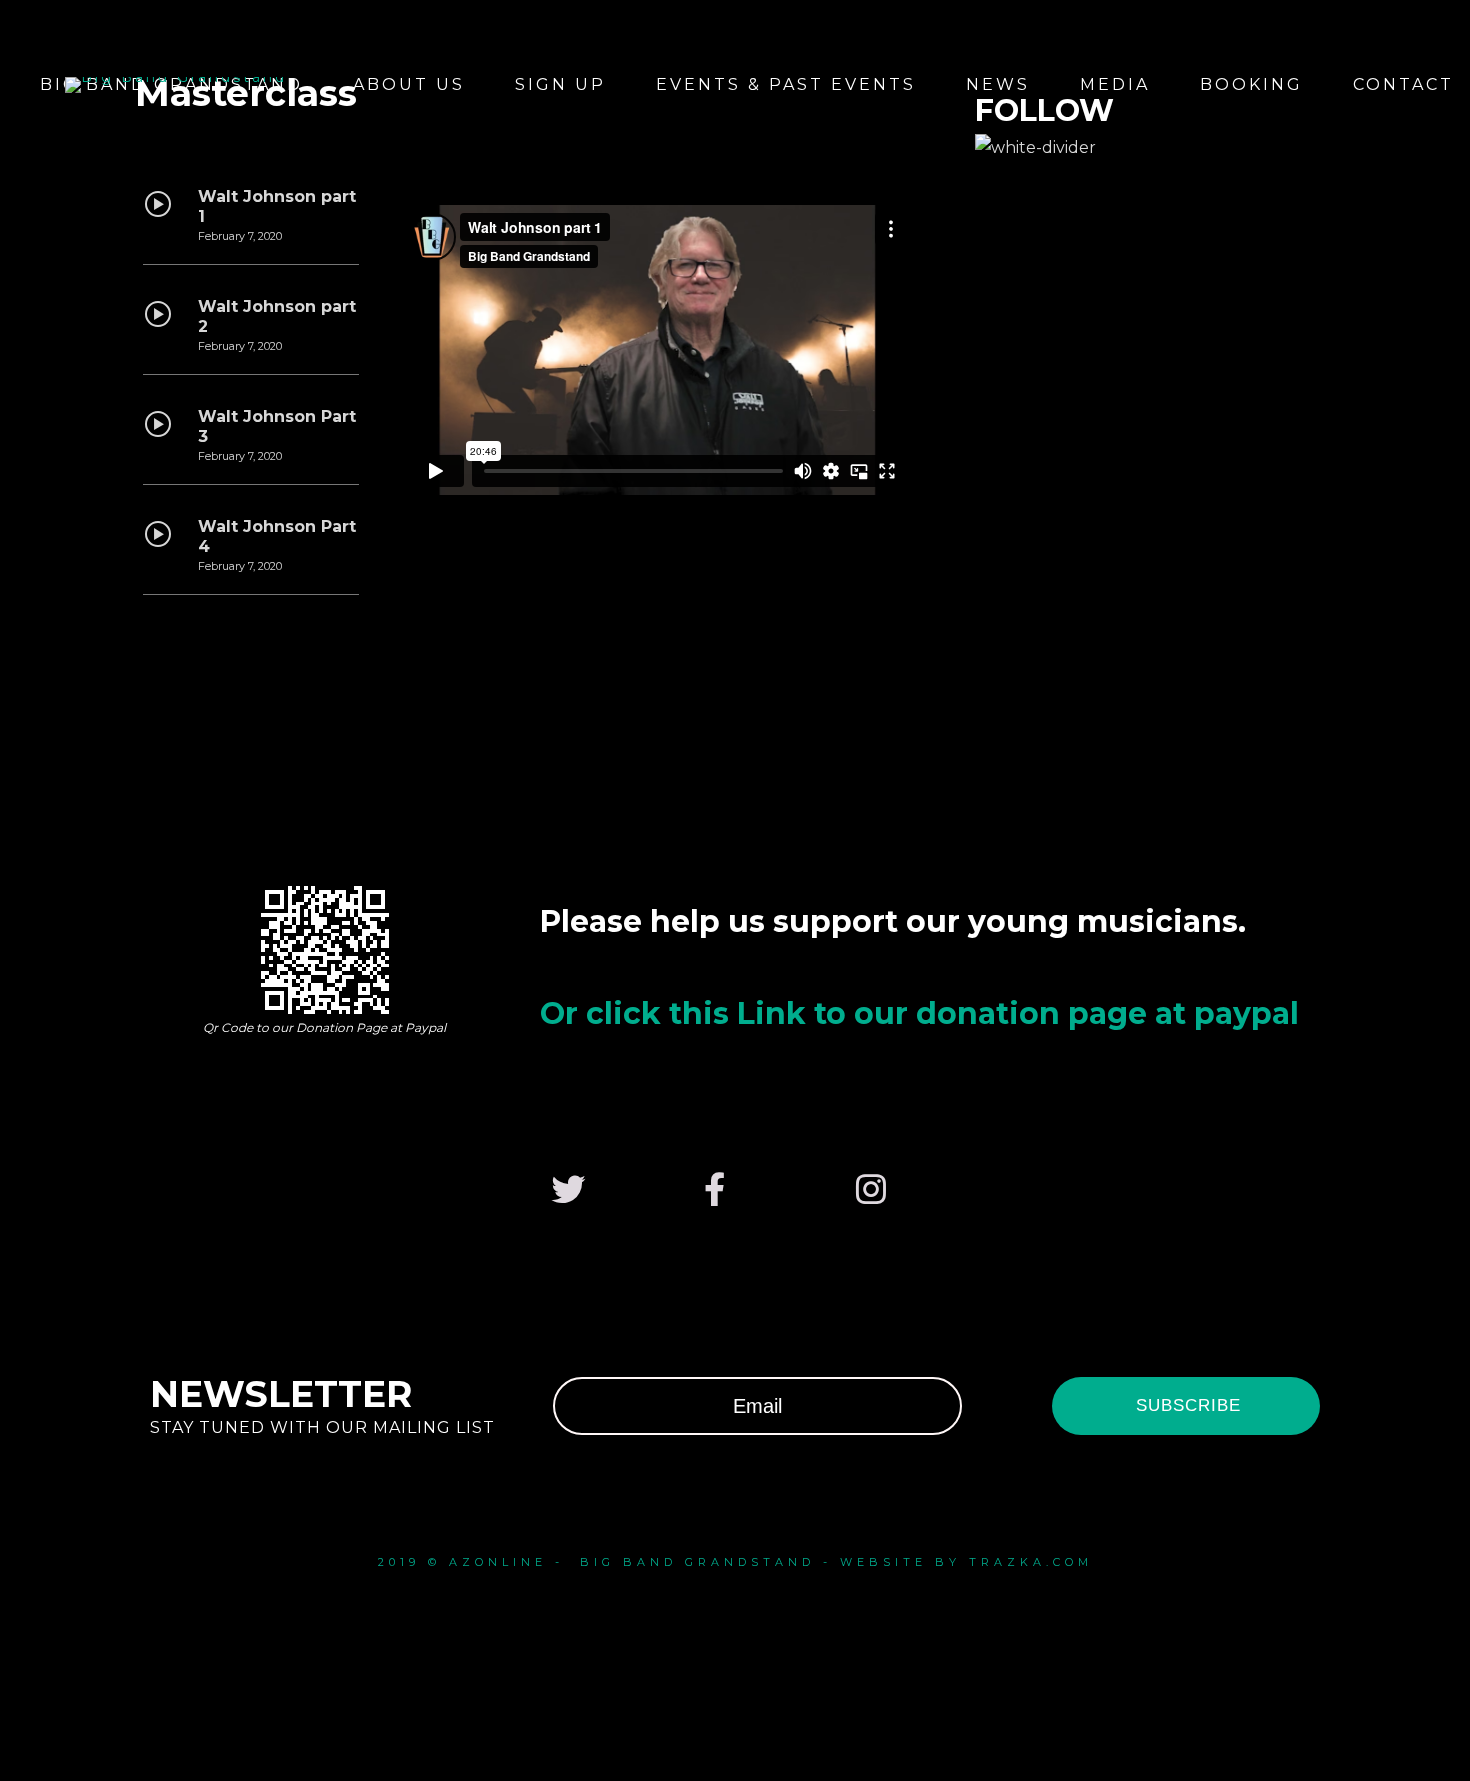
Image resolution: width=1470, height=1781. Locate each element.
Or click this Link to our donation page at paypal (919, 1013)
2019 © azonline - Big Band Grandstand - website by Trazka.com (735, 1562)
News (998, 84)
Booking (1251, 84)
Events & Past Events (786, 84)
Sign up (560, 84)
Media (1115, 84)
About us (409, 84)
